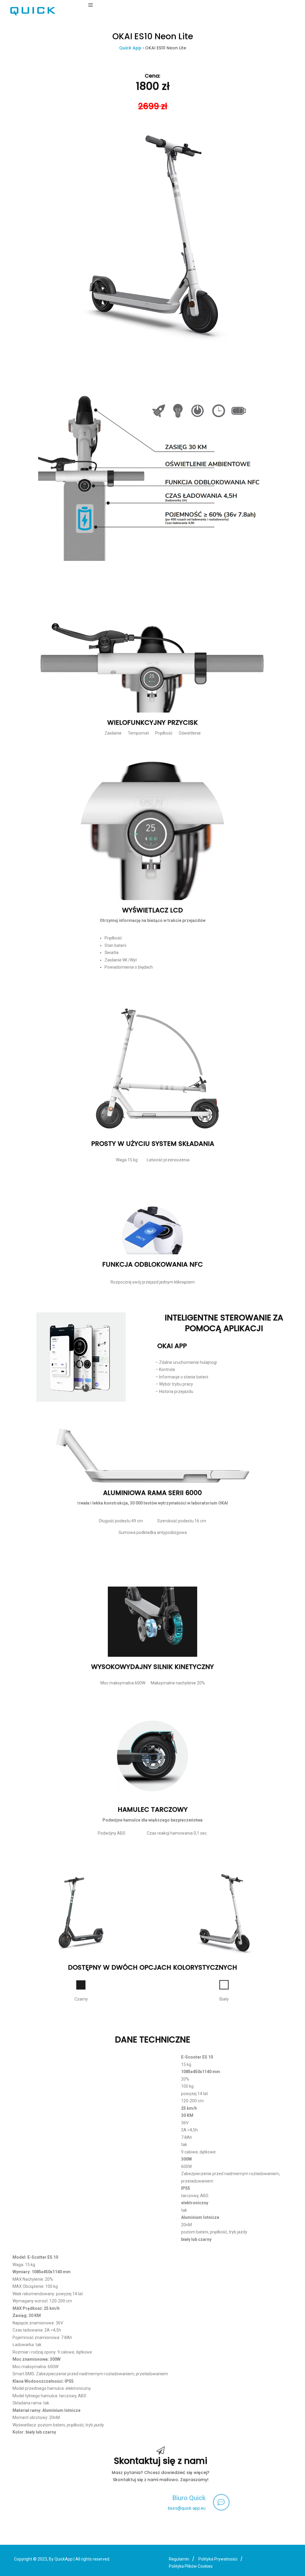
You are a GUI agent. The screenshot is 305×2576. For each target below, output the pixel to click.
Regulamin (179, 2559)
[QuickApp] (33, 11)
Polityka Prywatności (218, 2559)
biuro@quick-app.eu (187, 2508)
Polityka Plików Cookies (191, 2566)
